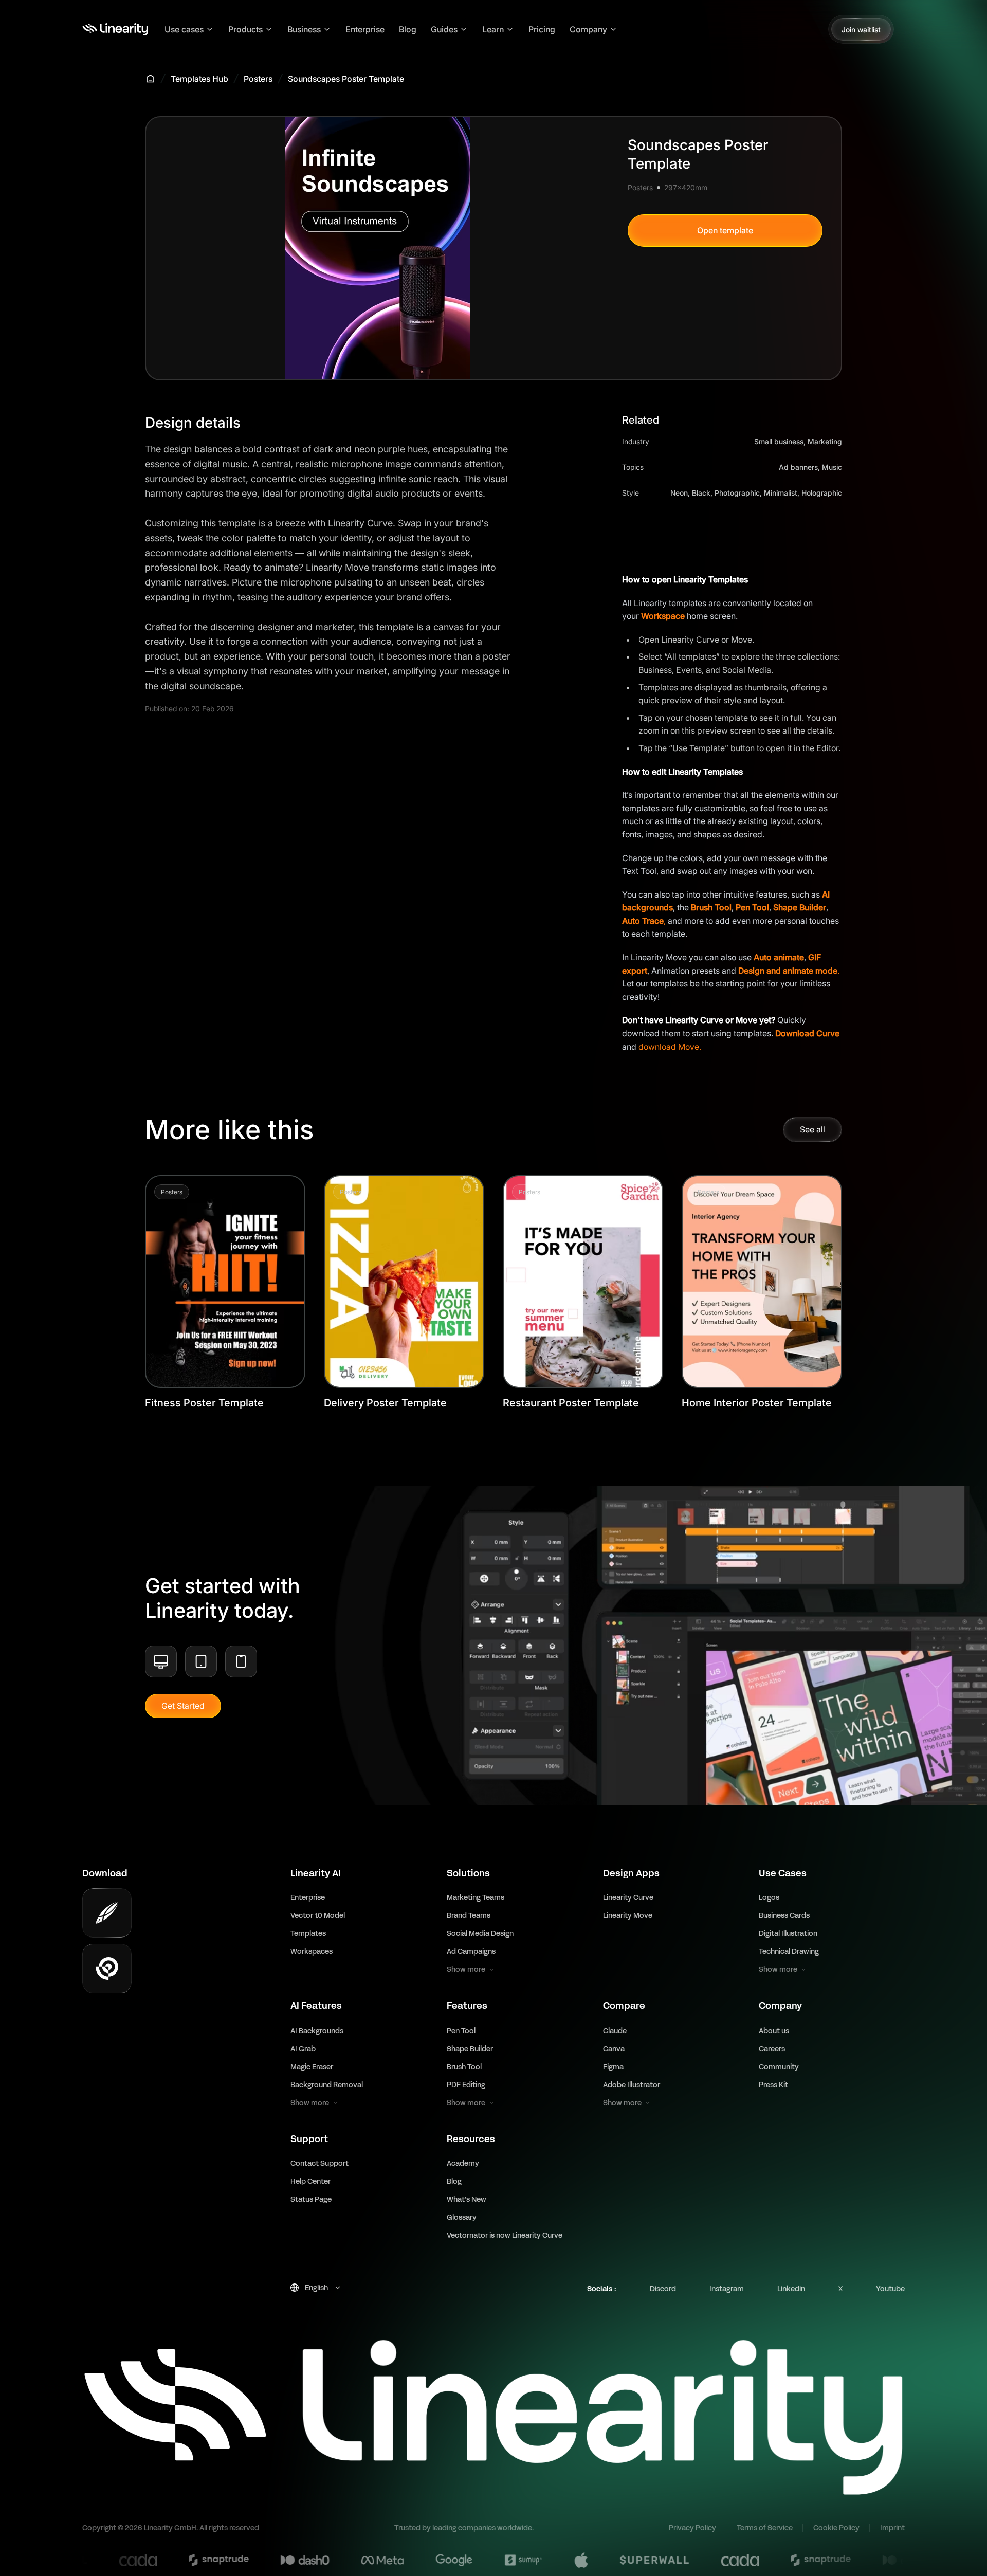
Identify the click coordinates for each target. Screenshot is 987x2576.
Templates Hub (199, 79)
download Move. (670, 1047)
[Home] (115, 29)
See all (812, 1129)
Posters (258, 79)
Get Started (183, 1706)
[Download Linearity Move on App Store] (107, 1968)
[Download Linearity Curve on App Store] (107, 1913)
